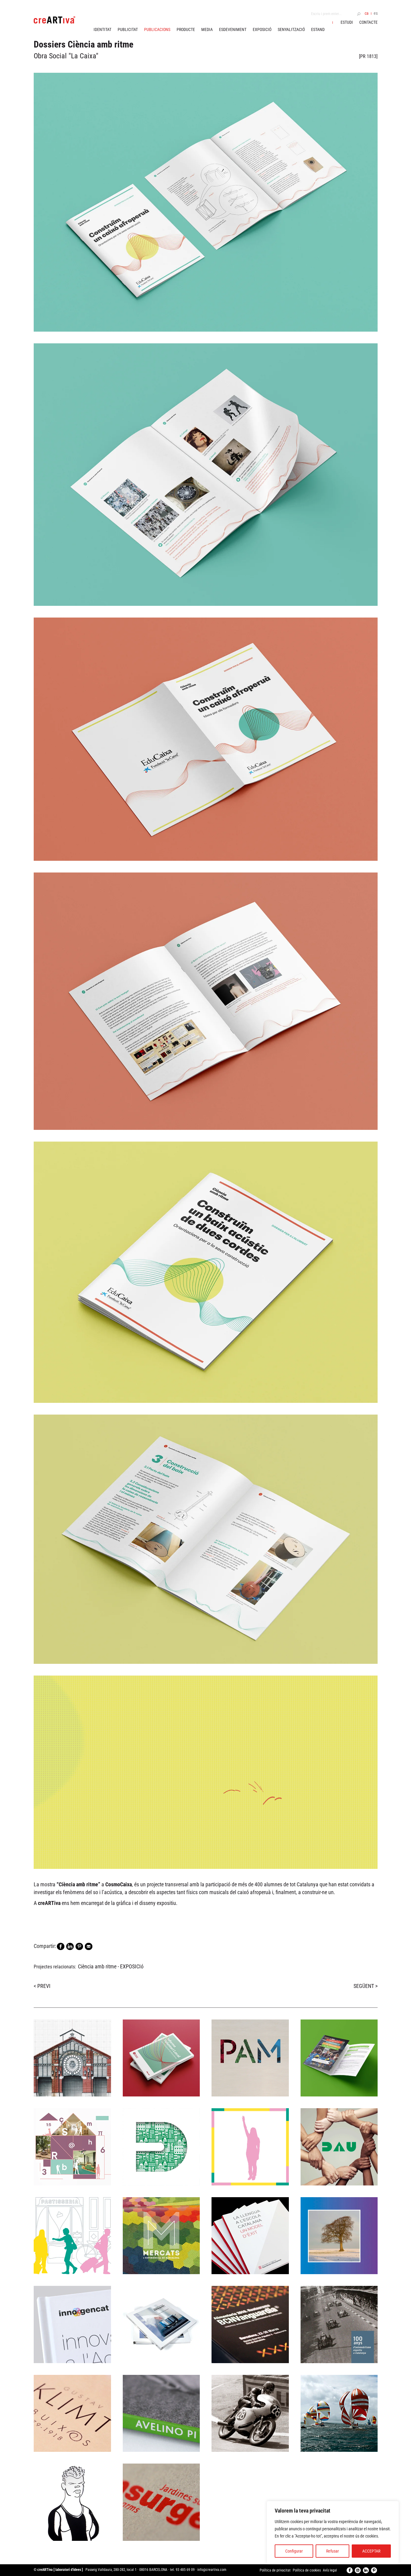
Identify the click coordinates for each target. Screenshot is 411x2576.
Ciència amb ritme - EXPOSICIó (111, 1966)
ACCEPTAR (371, 2551)
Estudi (347, 22)
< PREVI (42, 1986)
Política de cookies (307, 2570)
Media (207, 29)
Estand (318, 29)
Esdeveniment (233, 29)
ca (367, 13)
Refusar (332, 2551)
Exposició (262, 29)
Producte (186, 29)
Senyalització (291, 29)
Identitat (102, 29)
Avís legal (330, 2570)
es (376, 13)
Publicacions (157, 29)
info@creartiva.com (212, 2570)
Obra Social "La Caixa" (66, 56)
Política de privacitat (275, 2570)
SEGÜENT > (366, 1986)
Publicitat (128, 29)
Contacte (368, 22)
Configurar (294, 2551)
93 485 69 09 (185, 2570)
